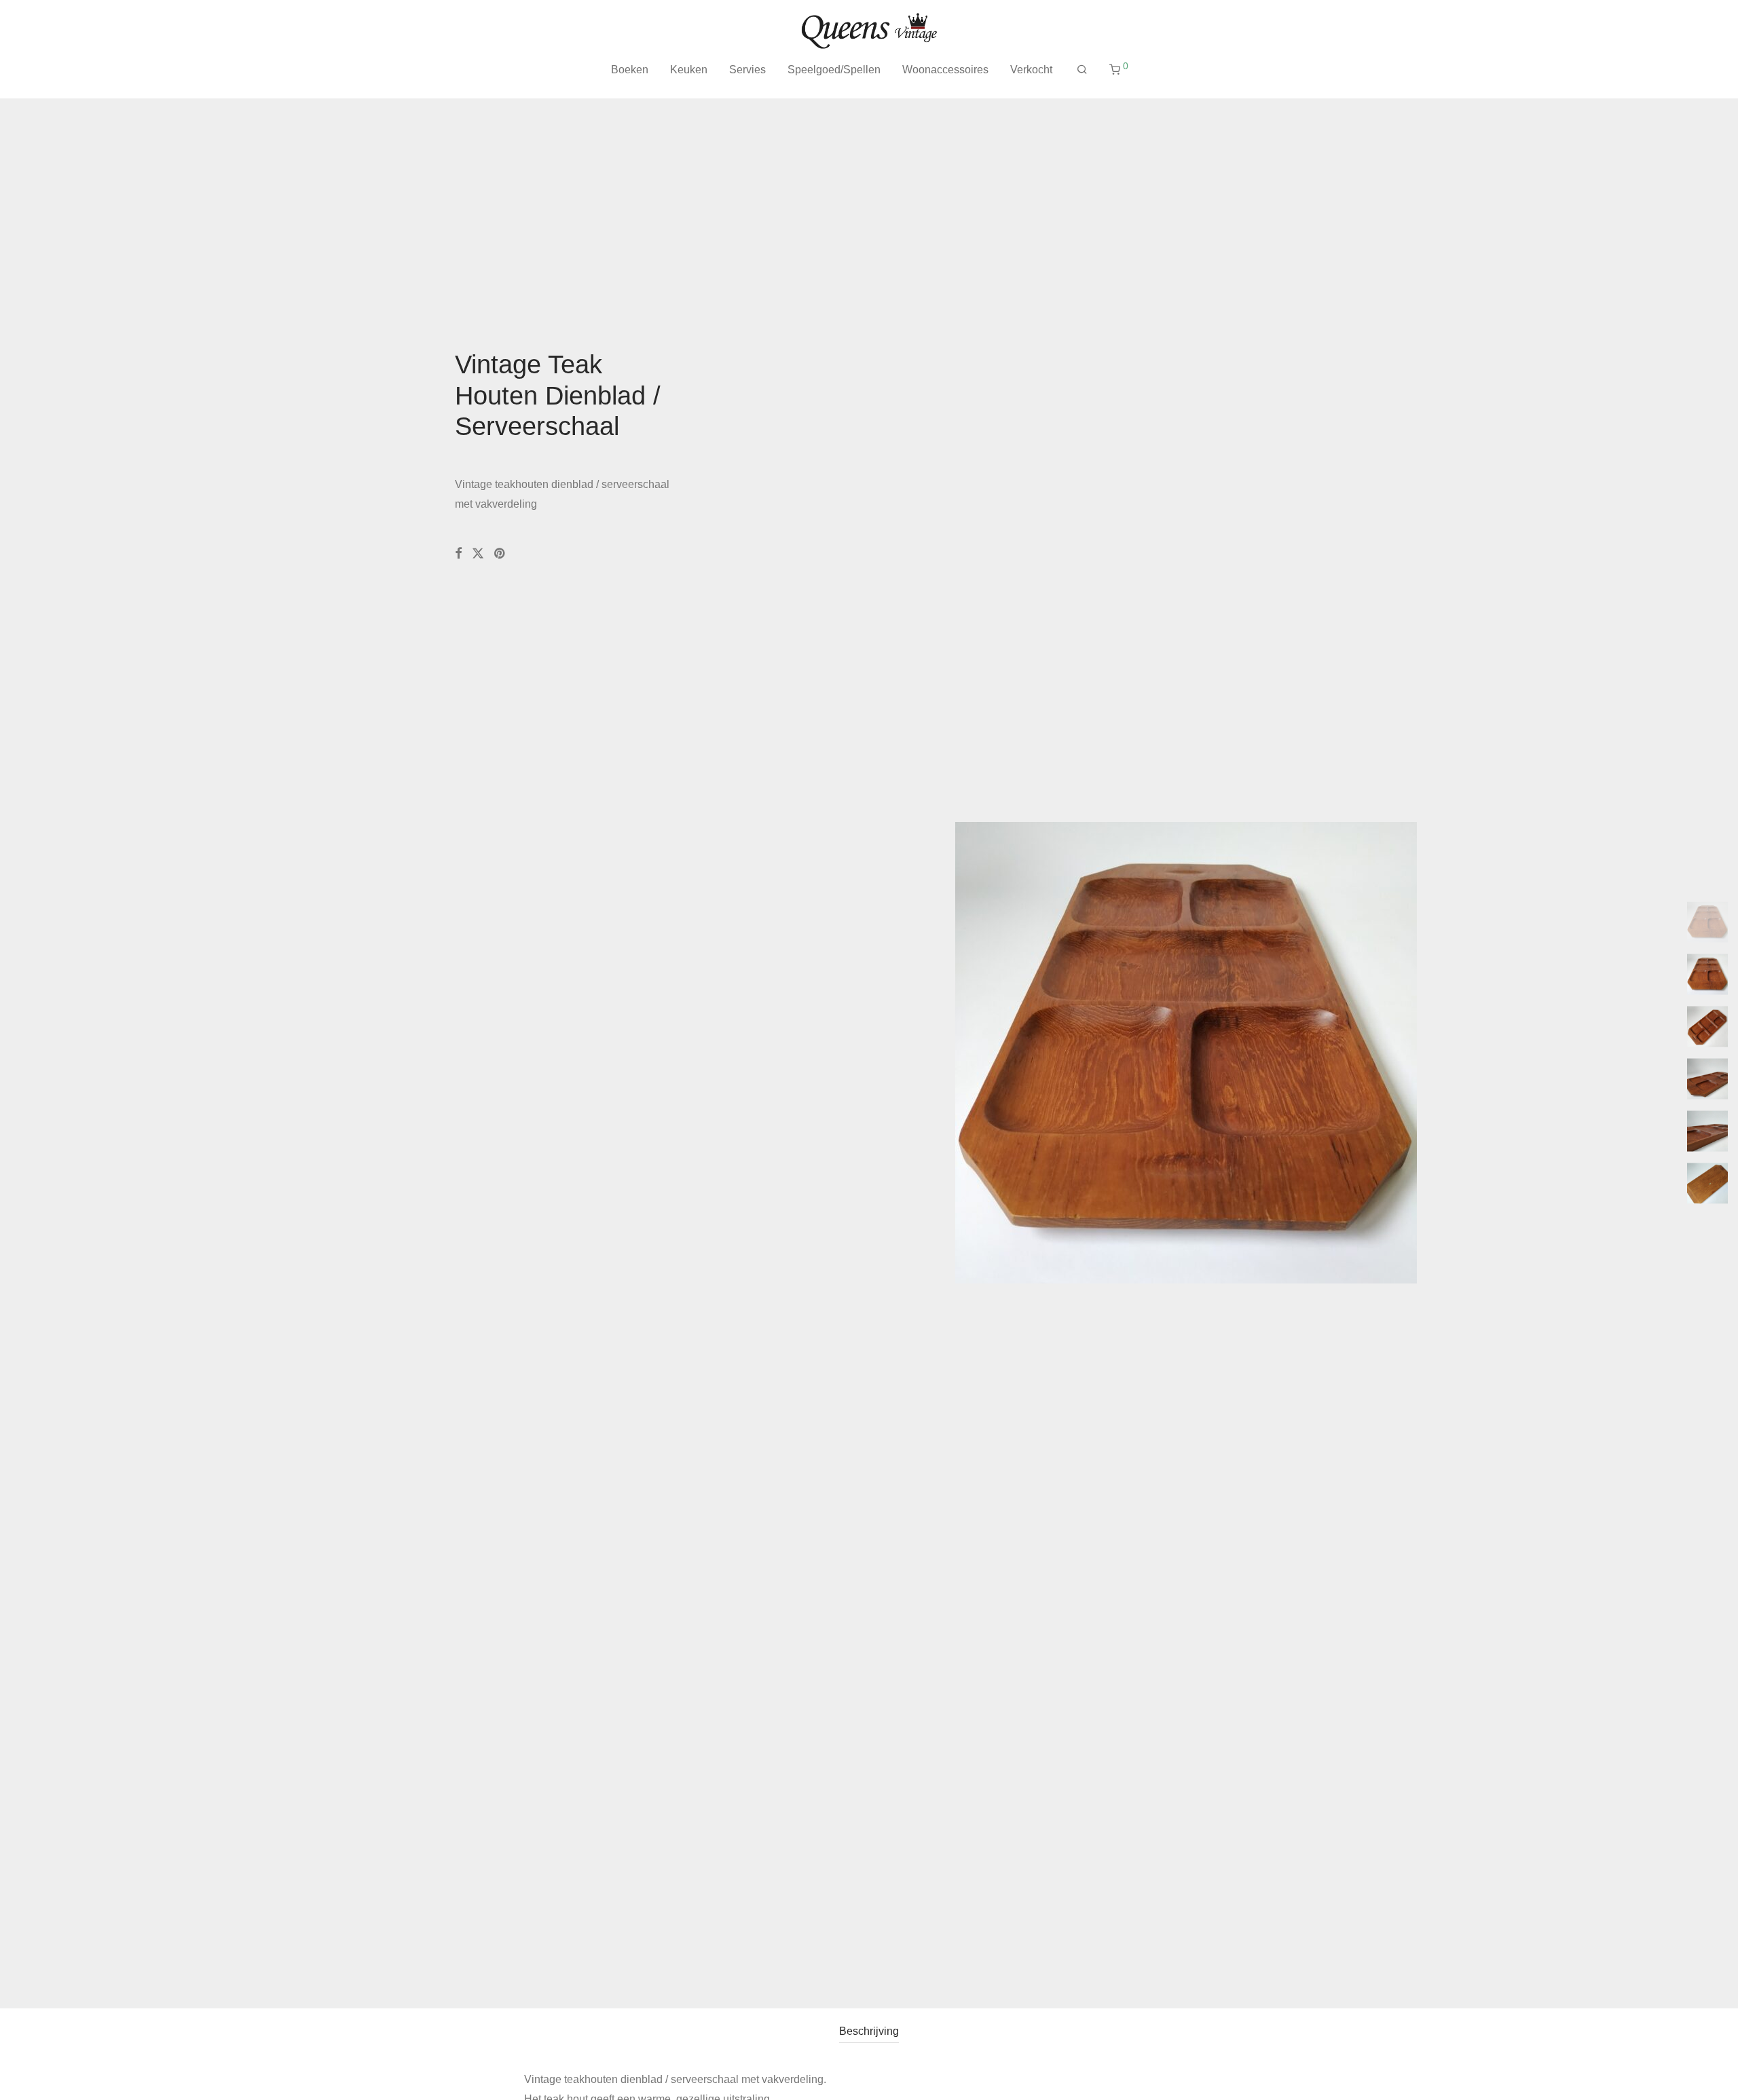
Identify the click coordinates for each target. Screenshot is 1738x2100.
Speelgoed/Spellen (834, 70)
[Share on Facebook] (458, 554)
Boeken (630, 70)
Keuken (689, 70)
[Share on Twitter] (478, 554)
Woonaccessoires (945, 70)
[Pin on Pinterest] (500, 554)
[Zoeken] (1082, 70)
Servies (747, 70)
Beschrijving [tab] (869, 2031)
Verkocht (1031, 70)
